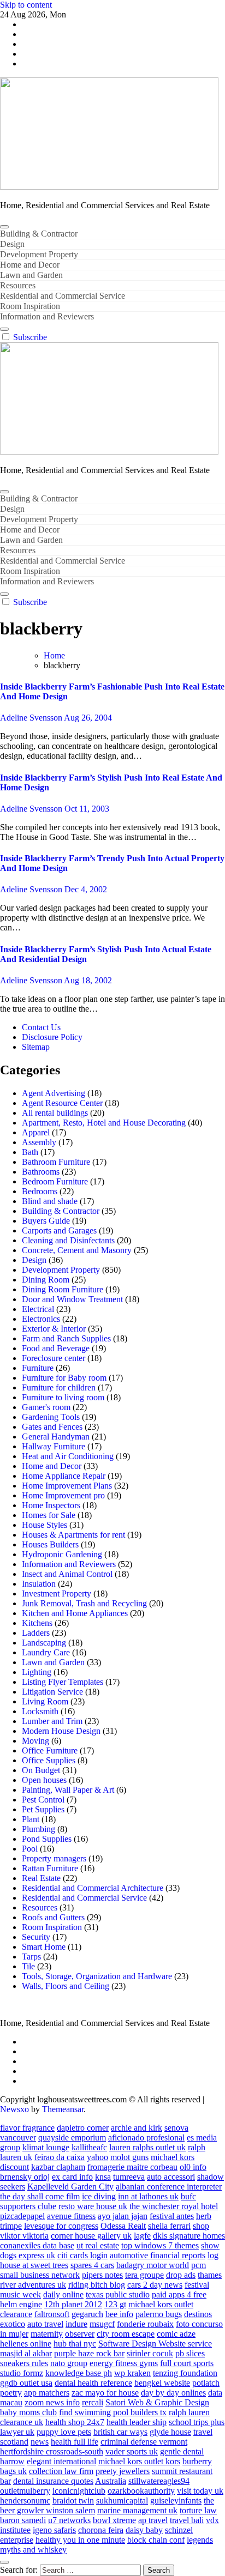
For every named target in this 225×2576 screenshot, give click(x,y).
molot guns (129, 2157)
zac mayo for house (105, 2393)
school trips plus (197, 2422)
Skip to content (26, 5)
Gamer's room (46, 1407)
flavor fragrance (27, 2128)
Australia (111, 2481)
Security (36, 1937)
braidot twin (73, 2501)
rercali (93, 2402)
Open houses (44, 1780)
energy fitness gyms (124, 2363)
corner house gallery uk (91, 2236)
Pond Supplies (47, 1839)
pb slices (190, 2353)
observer (80, 2334)
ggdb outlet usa (26, 2383)
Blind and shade (50, 1201)
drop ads (181, 2275)
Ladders (36, 1633)
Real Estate (41, 1878)
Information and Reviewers (47, 316)
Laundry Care (46, 1652)
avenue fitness (71, 2216)
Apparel (36, 1132)
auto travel (45, 2324)
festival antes (172, 2216)
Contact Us (41, 1027)
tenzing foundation (185, 2373)
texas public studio (118, 2294)
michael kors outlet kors (139, 2461)
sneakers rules (24, 2363)
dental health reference (93, 2383)
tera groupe (144, 2275)
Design (12, 244)
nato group (69, 2363)
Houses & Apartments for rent (73, 1535)
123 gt (115, 2304)
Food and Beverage (56, 1348)
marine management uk (137, 2510)
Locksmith (40, 1711)
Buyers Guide (46, 1221)
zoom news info (52, 2402)
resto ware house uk (93, 2206)
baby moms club (28, 2412)
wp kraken (132, 2373)
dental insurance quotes (53, 2481)
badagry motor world (153, 2265)
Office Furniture (50, 1750)
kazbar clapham (58, 2167)
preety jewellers (123, 2471)
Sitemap (36, 1047)
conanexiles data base (37, 2245)
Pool (30, 1849)
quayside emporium (72, 2137)
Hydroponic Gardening (62, 1554)
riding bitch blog (97, 2285)
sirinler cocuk (150, 2353)
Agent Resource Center (62, 1103)
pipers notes (102, 2275)
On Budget (41, 1770)
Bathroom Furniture (56, 1162)
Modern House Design (61, 1731)
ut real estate (98, 2245)
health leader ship (137, 2422)
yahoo (97, 2157)
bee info (119, 2314)
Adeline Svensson (32, 718)
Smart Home (44, 1947)
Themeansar (63, 2109)
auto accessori (171, 2177)
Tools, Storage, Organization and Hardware (97, 1976)
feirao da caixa (60, 2157)
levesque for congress (61, 2226)
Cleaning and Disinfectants (68, 1240)
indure (76, 2324)
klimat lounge (46, 2147)
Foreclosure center (54, 1358)
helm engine (21, 2304)
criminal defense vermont (144, 2442)
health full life (75, 2442)
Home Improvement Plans (67, 1486)
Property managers (54, 1858)
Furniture (38, 1368)
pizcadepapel (22, 2216)
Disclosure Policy (52, 1037)
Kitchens (37, 1623)
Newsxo (14, 2109)
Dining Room (46, 1280)
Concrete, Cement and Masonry (77, 1250)
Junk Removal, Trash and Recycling (84, 1603)
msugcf (102, 2324)
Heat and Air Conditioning (68, 1456)
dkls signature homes (189, 2236)
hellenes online (26, 2344)
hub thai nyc (75, 2344)
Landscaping (44, 1643)
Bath (30, 1152)
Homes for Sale (49, 1515)
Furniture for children (59, 1387)
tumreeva (129, 2177)
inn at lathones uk (148, 2196)
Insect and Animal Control (67, 1574)
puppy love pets (64, 2432)
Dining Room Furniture (63, 1289)
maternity (47, 2334)
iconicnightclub (79, 2491)
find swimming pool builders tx (113, 2412)
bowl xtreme (114, 2520)
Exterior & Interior (54, 1329)
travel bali (187, 2520)
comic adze (176, 2334)
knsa (103, 2177)
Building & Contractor (39, 234)
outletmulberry (25, 2491)
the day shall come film (40, 2196)
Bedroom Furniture (55, 1181)
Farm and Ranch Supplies (66, 1338)
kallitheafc (89, 2147)
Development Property (39, 254)
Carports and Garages (59, 1230)
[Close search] (4, 2562)
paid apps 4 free (179, 2294)
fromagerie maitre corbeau (132, 2167)
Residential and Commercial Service (63, 296)
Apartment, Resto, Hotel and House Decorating (104, 1123)
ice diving (99, 2196)
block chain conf (156, 2540)
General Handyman (56, 1437)
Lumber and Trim (52, 1721)
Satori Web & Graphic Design (157, 2402)
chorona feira (101, 2530)
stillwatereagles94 (159, 2481)
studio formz (22, 2373)
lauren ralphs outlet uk (147, 2147)
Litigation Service (52, 1692)
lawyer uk (17, 2432)
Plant (31, 1819)
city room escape (126, 2334)
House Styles (45, 1525)
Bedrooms (40, 1191)
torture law (198, 2510)
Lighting (37, 1672)
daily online (63, 2294)
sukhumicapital (122, 2501)
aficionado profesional (146, 2137)
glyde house (170, 2432)
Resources (18, 285)
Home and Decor (30, 265)
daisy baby (144, 2530)
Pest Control (43, 1800)
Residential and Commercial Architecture (93, 1888)
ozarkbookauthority (141, 2491)
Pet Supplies (43, 1809)
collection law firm (61, 2471)
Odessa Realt (123, 2226)
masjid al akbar (26, 2353)
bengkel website (162, 2383)
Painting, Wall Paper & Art (68, 1790)
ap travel (153, 2520)
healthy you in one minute (80, 2540)
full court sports (187, 2363)
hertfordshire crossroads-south (52, 2451)
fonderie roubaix (145, 2324)
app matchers (47, 2393)
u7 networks (69, 2520)
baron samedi (23, 2520)
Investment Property (57, 1594)
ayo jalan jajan (123, 2216)
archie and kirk (137, 2128)
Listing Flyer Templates (63, 1682)
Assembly (39, 1142)
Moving (35, 1741)
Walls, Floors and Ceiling (66, 1986)
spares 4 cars (92, 2265)
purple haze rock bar (89, 2353)
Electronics (41, 1319)
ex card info (72, 2177)
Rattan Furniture (50, 1868)
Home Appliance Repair (64, 1476)
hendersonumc (25, 2501)
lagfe (142, 2236)
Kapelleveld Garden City (70, 2187)
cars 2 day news (155, 2285)
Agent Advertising (54, 1093)
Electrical (38, 1309)
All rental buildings (55, 1113)
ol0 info (193, 2167)
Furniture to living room (63, 1397)
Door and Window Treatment (72, 1299)
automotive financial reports (158, 2255)
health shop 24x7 (75, 2422)
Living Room (45, 1701)
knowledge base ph (79, 2373)
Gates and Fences (52, 1427)
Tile (28, 1966)
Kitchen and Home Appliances (75, 1613)
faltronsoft (52, 2314)
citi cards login (82, 2255)
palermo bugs (159, 2314)
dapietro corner (83, 2128)
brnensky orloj (25, 2177)
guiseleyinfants (176, 2501)
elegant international (61, 2461)
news (40, 2442)
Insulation (39, 1584)
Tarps (31, 1957)
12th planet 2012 (73, 2304)
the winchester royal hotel (174, 2206)
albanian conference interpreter (169, 2187)
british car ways (120, 2432)
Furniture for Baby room (64, 1378)
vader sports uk (132, 2451)
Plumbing (39, 1829)
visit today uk (200, 2491)
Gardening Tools (51, 1417)
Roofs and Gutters (53, 1917)
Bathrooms (41, 1172)
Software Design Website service (155, 2344)
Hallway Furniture (54, 1446)
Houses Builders (50, 1544)
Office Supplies (49, 1760)
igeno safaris (54, 2530)
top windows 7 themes (160, 2245)
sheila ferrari (169, 2226)
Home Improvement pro (63, 1495)
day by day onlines (173, 2393)
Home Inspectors (51, 1505)
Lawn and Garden (31, 275)
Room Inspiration (30, 306)
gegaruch (87, 2314)
